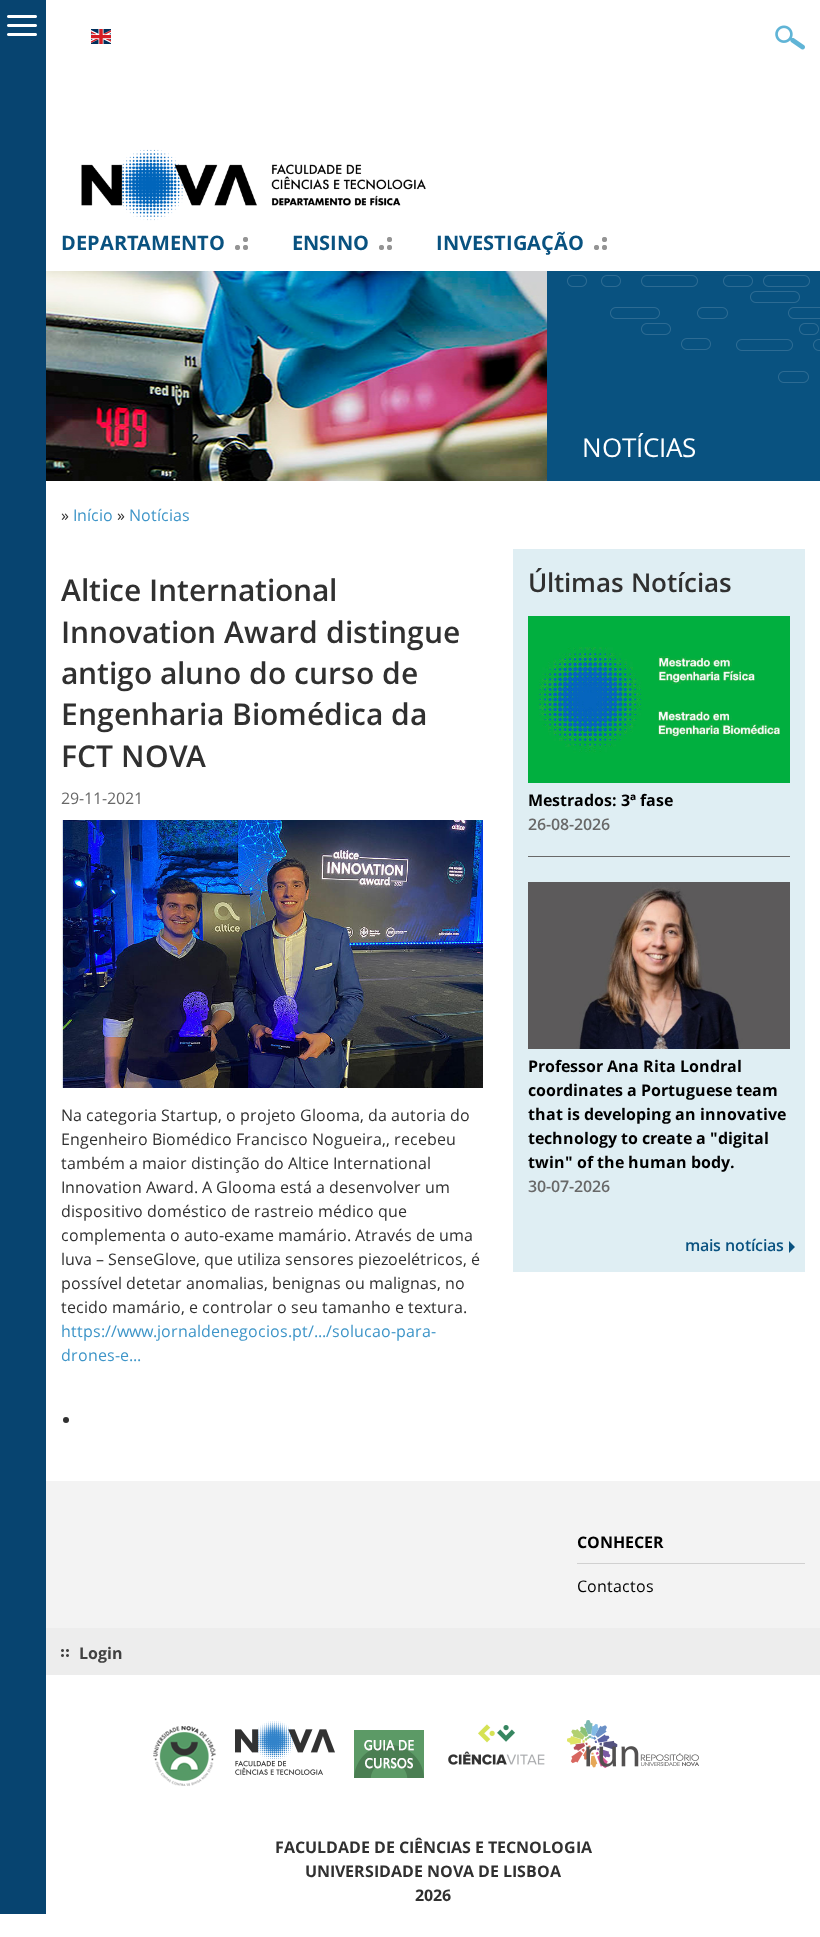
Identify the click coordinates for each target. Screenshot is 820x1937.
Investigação (510, 243)
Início (93, 515)
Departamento (143, 243)
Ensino (330, 243)
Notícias (159, 515)
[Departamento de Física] (261, 183)
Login (101, 1653)
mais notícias (734, 1245)
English (101, 36)
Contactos (615, 1586)
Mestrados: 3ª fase (600, 800)
